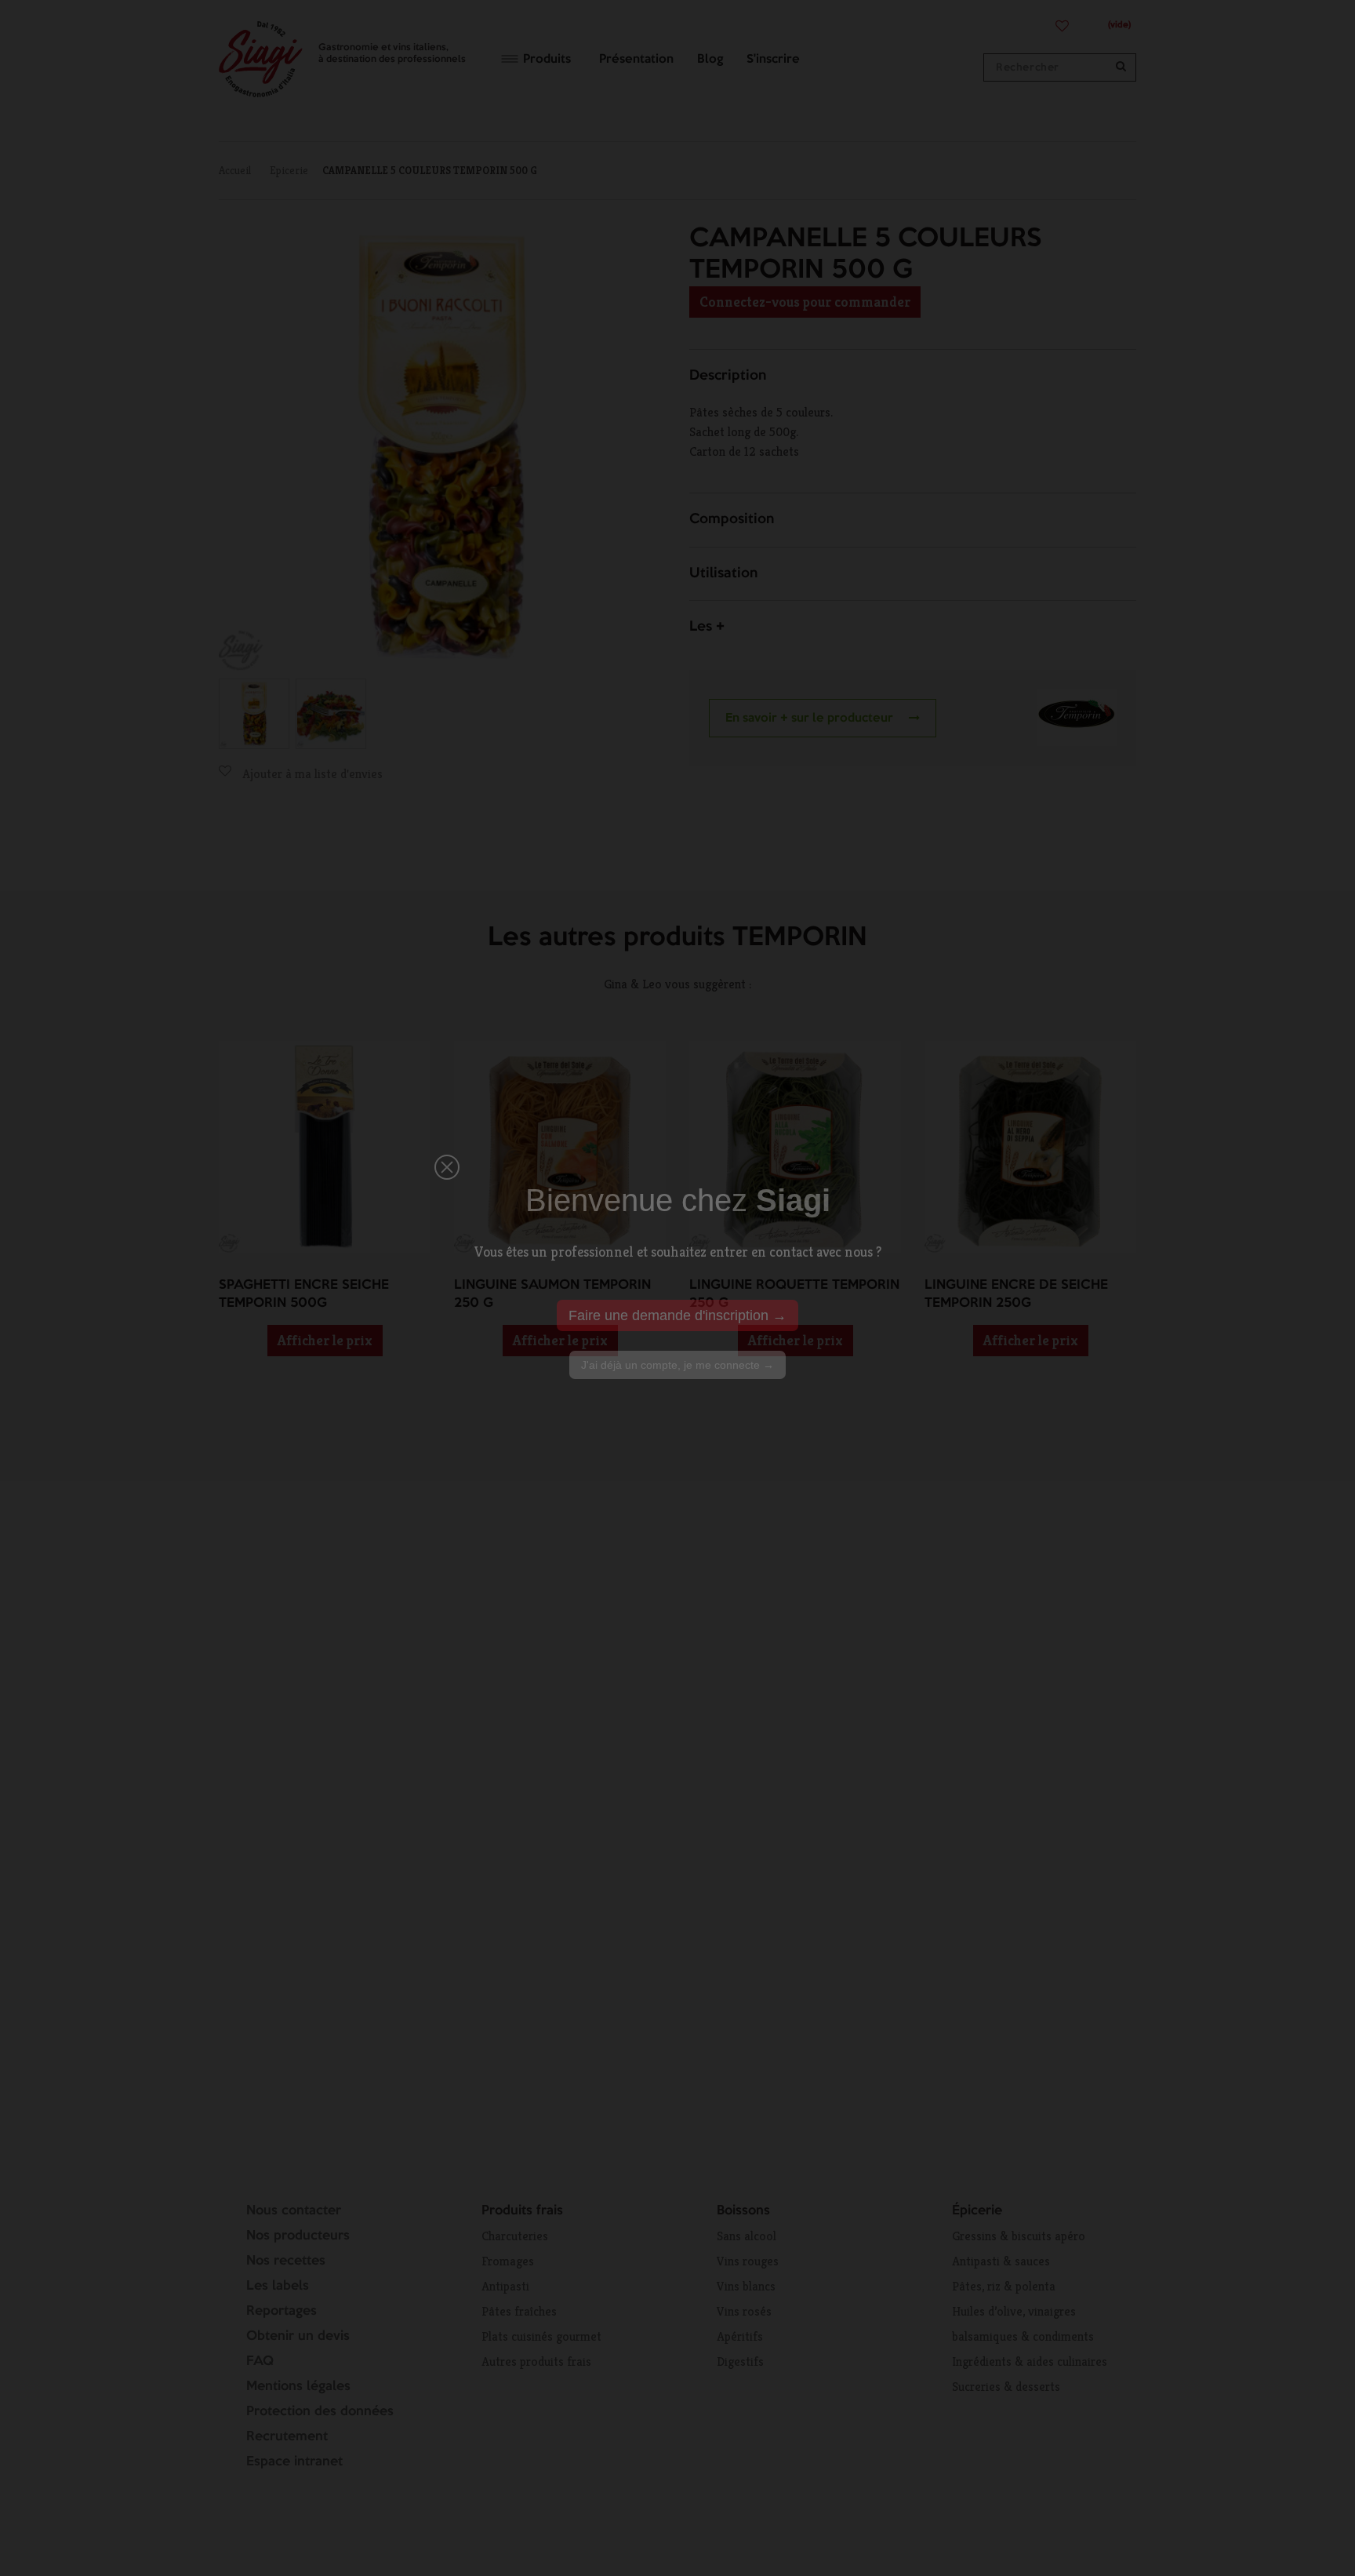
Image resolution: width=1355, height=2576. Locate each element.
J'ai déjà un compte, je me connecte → (677, 1365)
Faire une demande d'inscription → (677, 1315)
